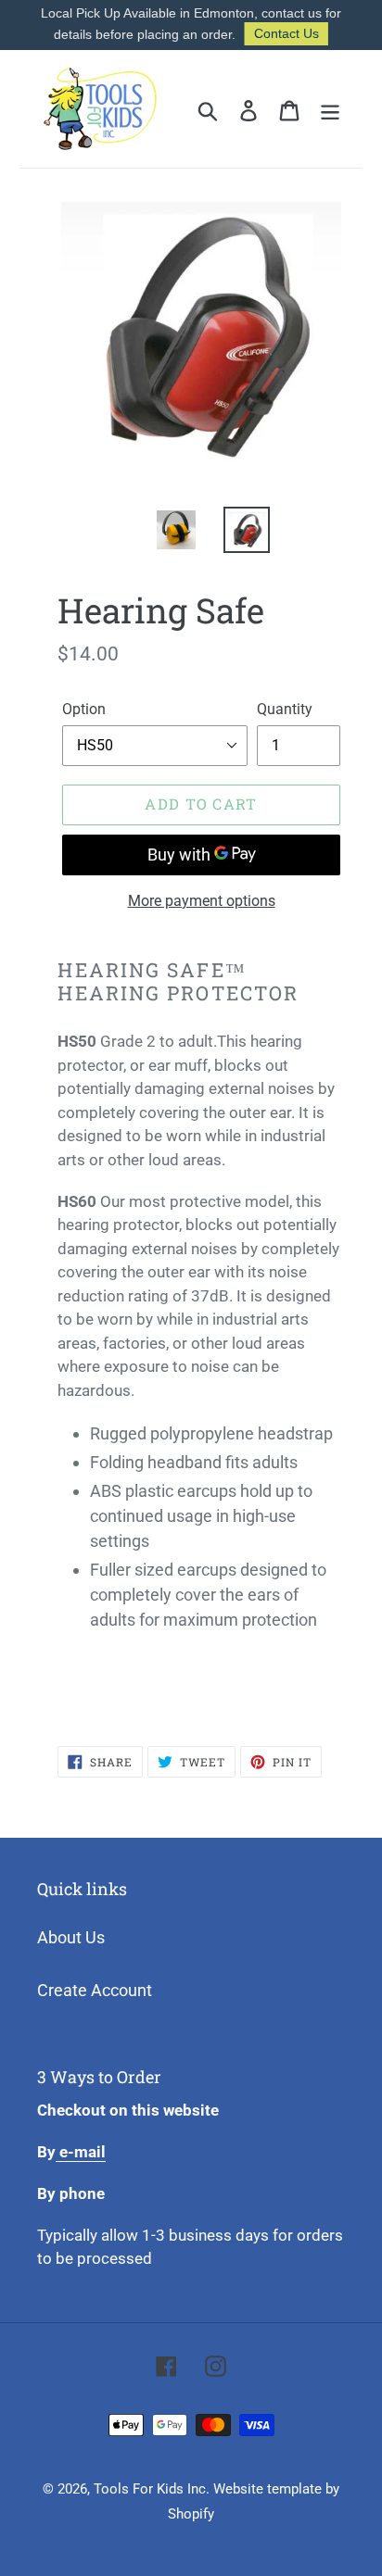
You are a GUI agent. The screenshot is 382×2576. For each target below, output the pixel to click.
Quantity (285, 709)
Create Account (95, 1990)
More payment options (202, 901)
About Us (71, 1937)
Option (84, 709)
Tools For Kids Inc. (152, 2489)
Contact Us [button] (286, 33)
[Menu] (330, 109)
